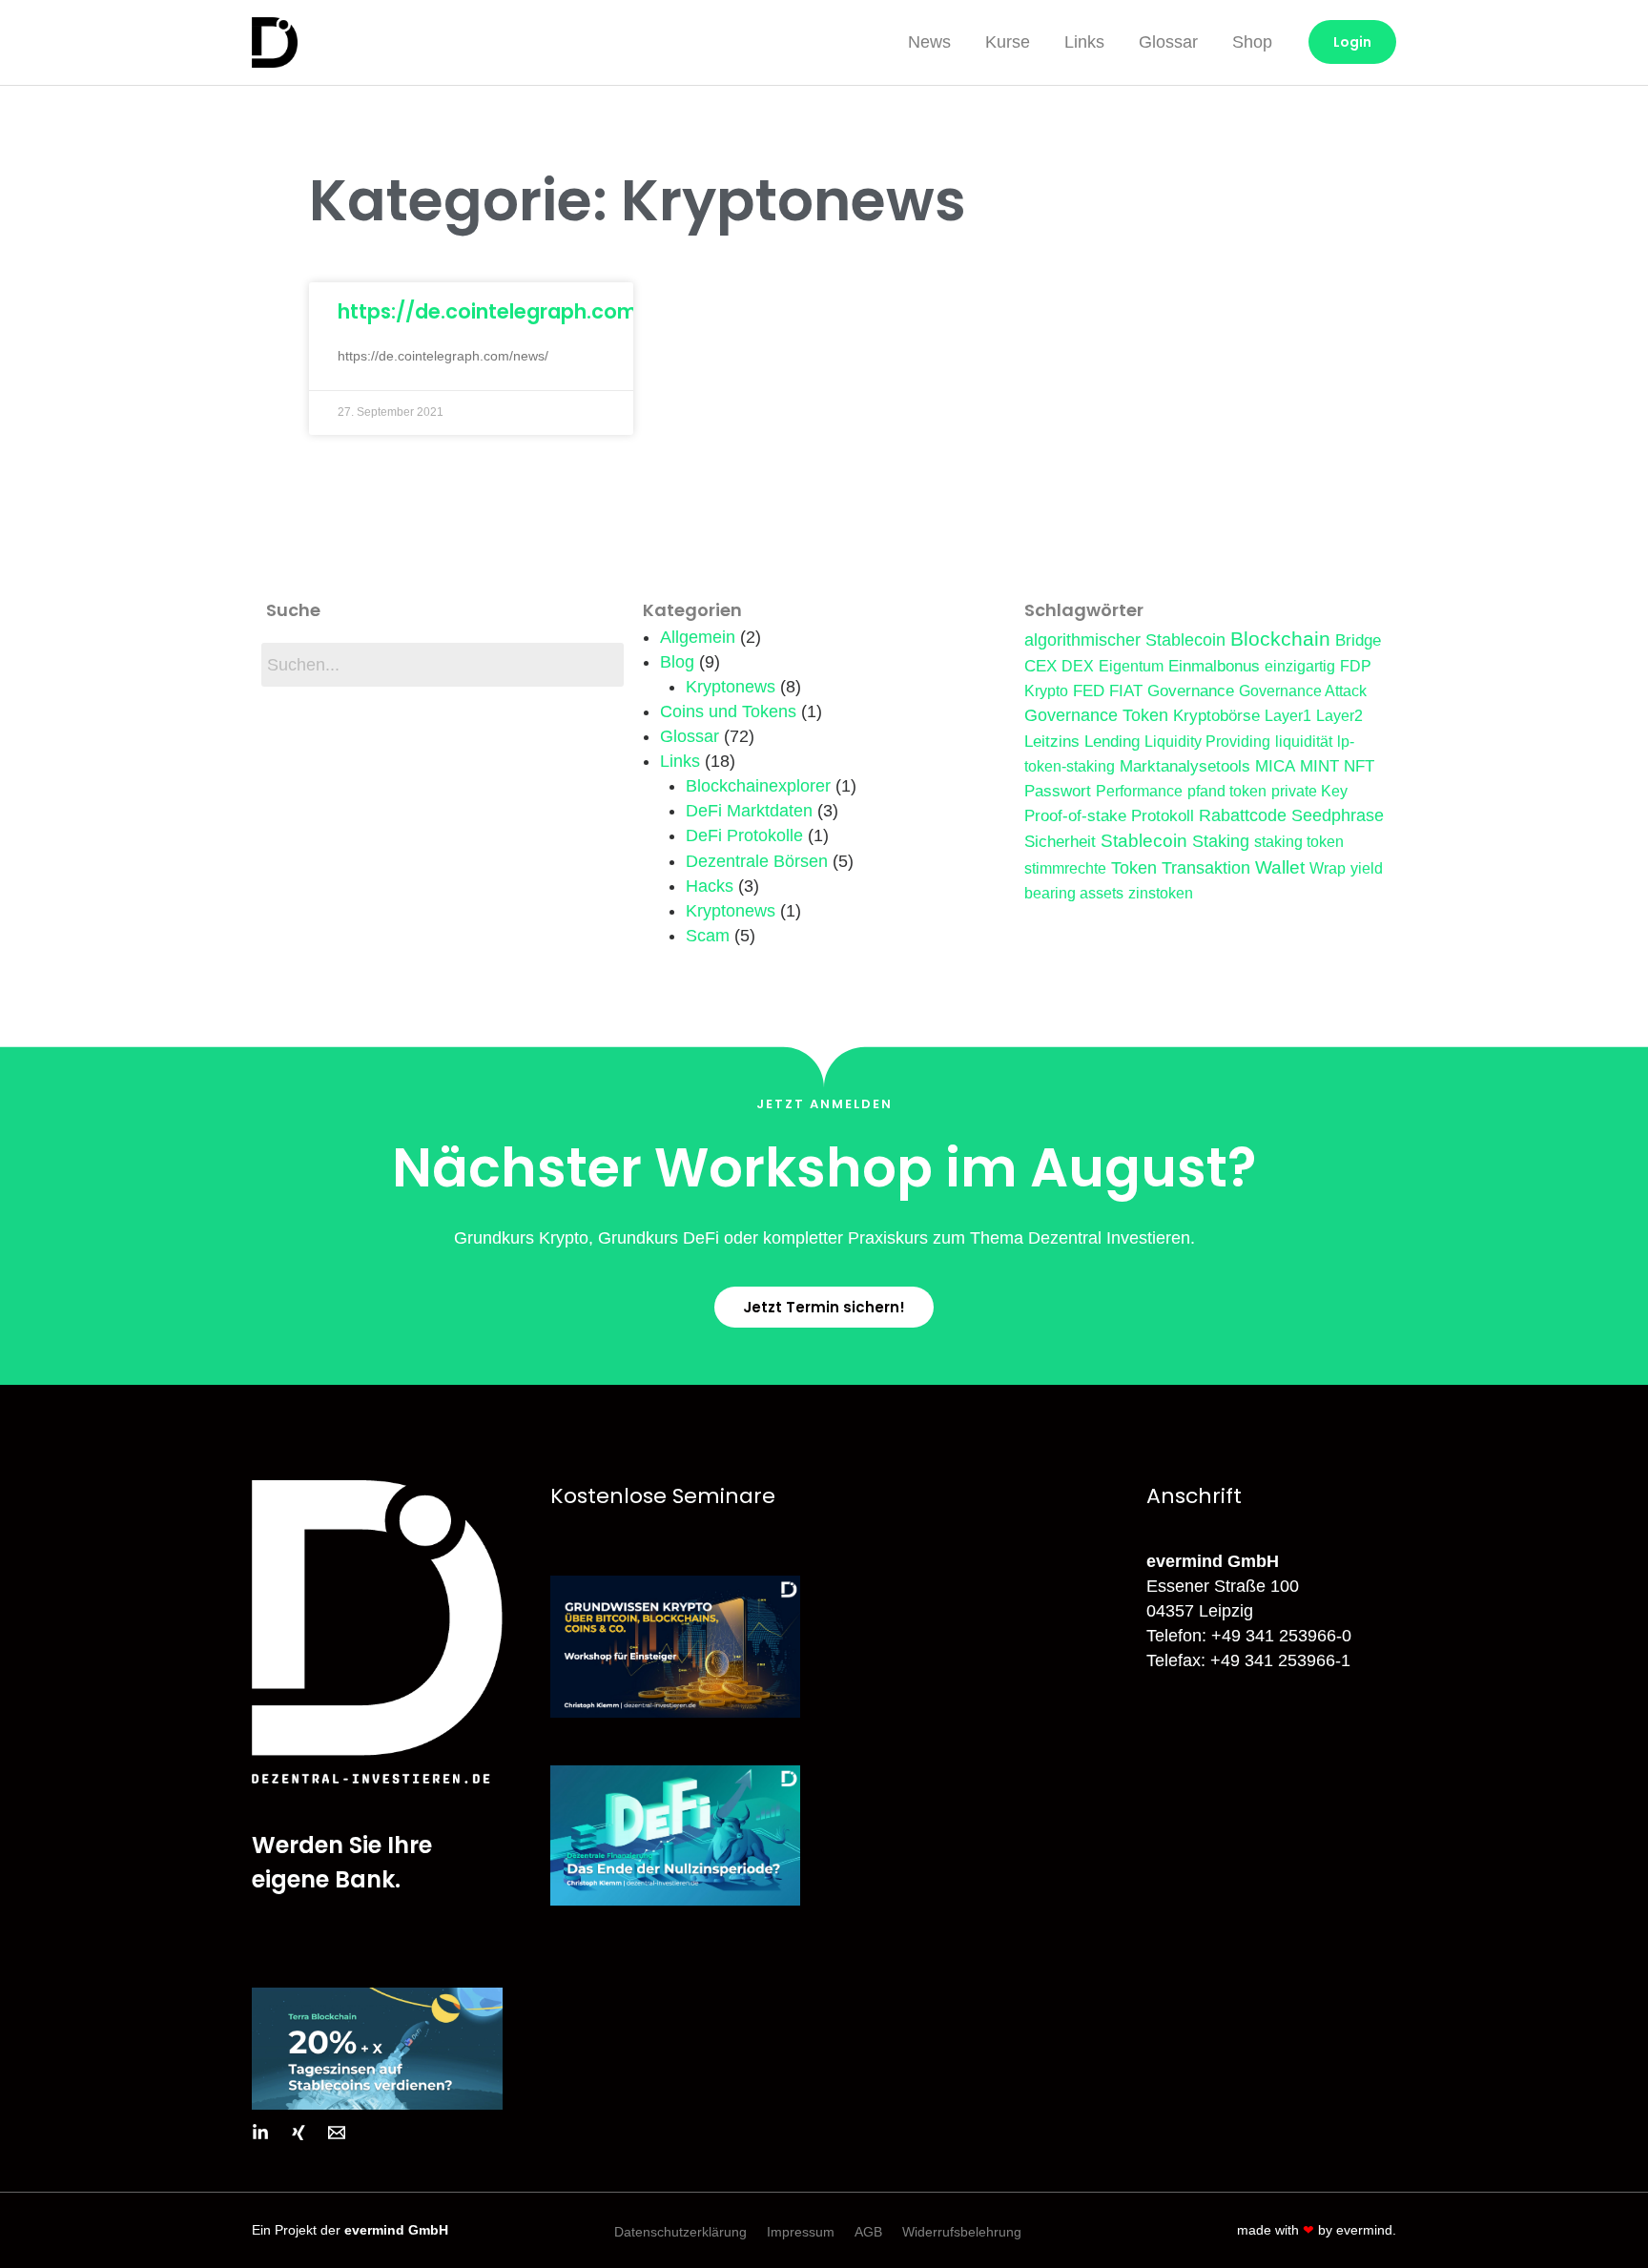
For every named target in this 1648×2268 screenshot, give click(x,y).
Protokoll (1163, 815)
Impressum (801, 2232)
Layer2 (1339, 716)
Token (1134, 868)
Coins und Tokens (728, 711)
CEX (1040, 666)
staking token (1299, 842)
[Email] (337, 2133)
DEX (1078, 666)
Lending (1112, 741)
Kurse (1008, 42)
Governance (1191, 691)
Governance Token (1096, 715)
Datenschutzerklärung (680, 2232)
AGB (868, 2232)
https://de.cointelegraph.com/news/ (523, 311)
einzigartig (1300, 666)
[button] (824, 1307)
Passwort (1058, 791)
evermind (1364, 2230)
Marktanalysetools (1185, 766)
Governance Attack (1303, 691)
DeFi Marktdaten (749, 811)
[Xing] (299, 2133)
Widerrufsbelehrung (962, 2232)
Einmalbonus (1214, 666)
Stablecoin (1144, 841)
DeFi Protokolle (744, 835)
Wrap (1328, 868)
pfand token (1227, 791)
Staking (1221, 841)
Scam (708, 936)
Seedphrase (1338, 815)
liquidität (1304, 742)
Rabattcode (1243, 815)
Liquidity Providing (1207, 742)
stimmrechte (1065, 868)
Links (1084, 42)
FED (1089, 691)
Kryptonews (731, 687)
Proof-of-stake (1075, 815)
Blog (677, 662)
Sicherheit (1060, 841)
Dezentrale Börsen (757, 861)
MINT (1319, 766)
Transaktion (1206, 868)
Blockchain (1280, 639)
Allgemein (698, 637)
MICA (1275, 766)
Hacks (710, 886)
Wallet (1280, 867)
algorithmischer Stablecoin (1125, 640)
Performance (1139, 791)
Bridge (1358, 640)
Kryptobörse (1216, 715)
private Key (1309, 791)
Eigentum (1131, 666)
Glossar (1168, 42)
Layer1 (1288, 716)
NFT (1359, 766)
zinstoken (1161, 893)
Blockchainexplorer (758, 786)
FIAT (1126, 691)
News (929, 42)
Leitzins (1052, 741)
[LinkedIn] (260, 2133)
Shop (1252, 42)
